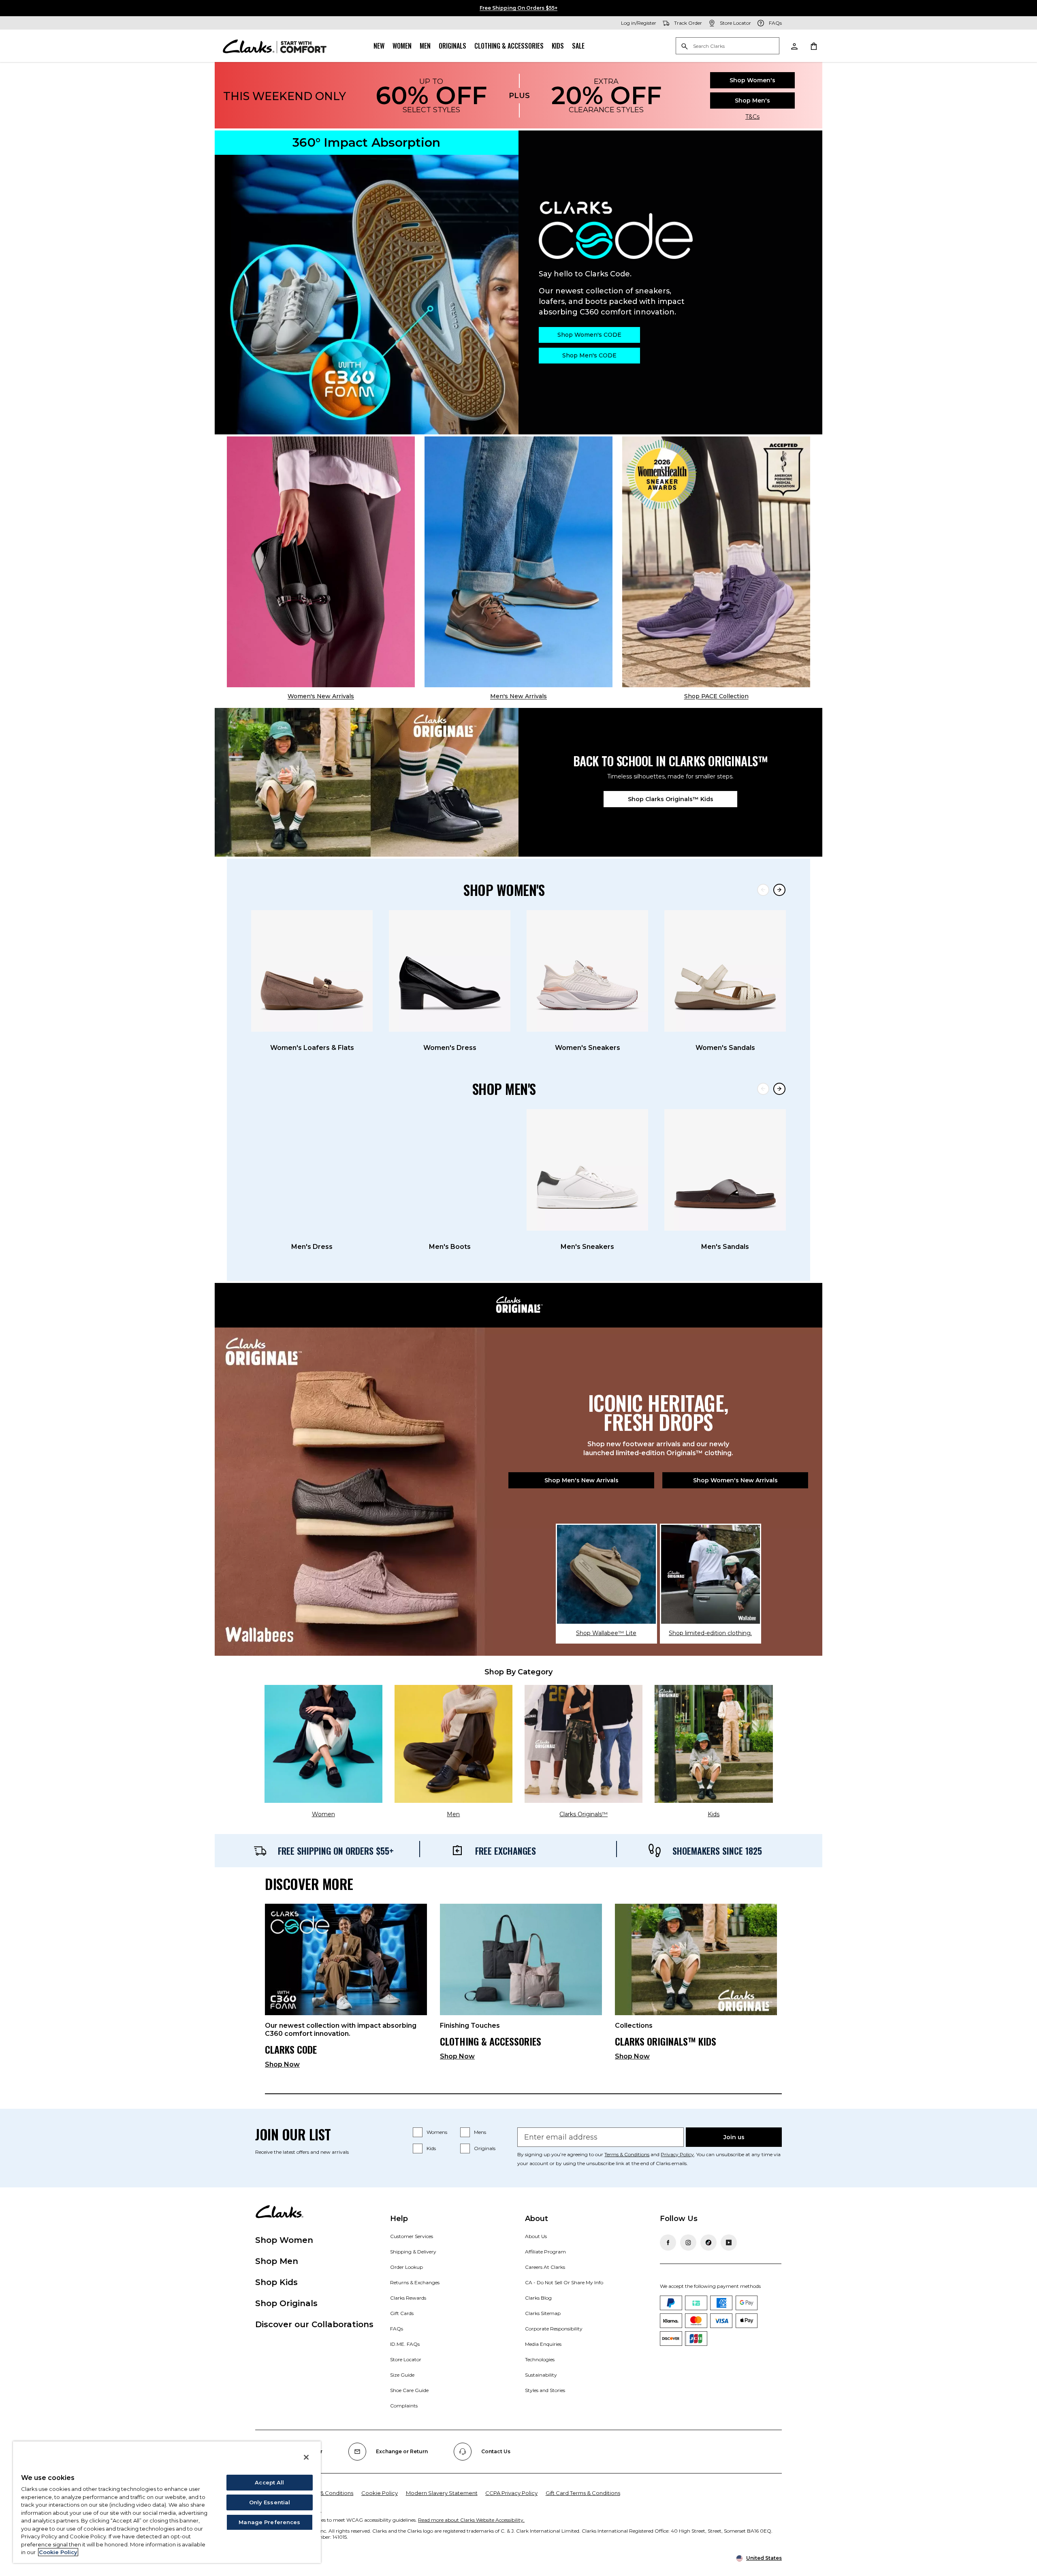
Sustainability (541, 2375)
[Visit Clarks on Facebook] (668, 2243)
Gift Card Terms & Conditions (583, 2493)
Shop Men (277, 2261)
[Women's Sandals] (725, 971)
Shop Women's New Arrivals (735, 1480)
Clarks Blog (538, 2298)
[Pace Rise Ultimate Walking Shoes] (716, 562)
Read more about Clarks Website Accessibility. (471, 2520)
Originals (452, 46)
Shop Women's (752, 80)
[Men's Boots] (450, 1170)
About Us (536, 2236)
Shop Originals (286, 2303)
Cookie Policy (380, 2493)
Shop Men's (752, 100)
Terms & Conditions (627, 2154)
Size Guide (402, 2375)
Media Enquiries (543, 2344)
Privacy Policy (677, 2154)
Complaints (404, 2406)
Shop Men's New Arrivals (581, 1480)
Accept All (269, 2482)
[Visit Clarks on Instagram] (688, 2243)
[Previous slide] (763, 890)
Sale (578, 46)
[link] (346, 1989)
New (379, 46)
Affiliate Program (545, 2252)
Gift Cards (402, 2313)
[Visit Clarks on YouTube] (729, 2243)
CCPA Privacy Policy (511, 2493)
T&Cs (752, 117)
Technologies (540, 2359)
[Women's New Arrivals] (321, 562)
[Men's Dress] (312, 1170)
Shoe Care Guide (409, 2390)
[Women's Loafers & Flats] (312, 971)
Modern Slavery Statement (442, 2493)
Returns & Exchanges (415, 2282)
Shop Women (284, 2240)
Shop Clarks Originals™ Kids (671, 799)
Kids (558, 46)
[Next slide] (779, 890)
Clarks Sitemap (543, 2313)
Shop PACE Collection (716, 696)
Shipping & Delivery (413, 2252)
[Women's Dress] (450, 971)
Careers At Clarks (545, 2267)
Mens (480, 2132)
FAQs (397, 2329)
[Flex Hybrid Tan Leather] (518, 562)
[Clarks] (275, 46)
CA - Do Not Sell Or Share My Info (564, 2282)
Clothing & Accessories (509, 46)
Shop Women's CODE (589, 335)
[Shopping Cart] (813, 46)
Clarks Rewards (408, 2298)
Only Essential (270, 2502)
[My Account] (794, 46)
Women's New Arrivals (321, 696)
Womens (437, 2132)
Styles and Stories (545, 2390)
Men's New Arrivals (518, 696)
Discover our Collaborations (314, 2324)
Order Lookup (406, 2267)
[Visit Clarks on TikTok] (708, 2243)
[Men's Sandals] (725, 1170)
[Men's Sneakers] (587, 1170)
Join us (734, 2137)
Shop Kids (276, 2282)
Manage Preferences (269, 2522)
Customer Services (412, 2236)
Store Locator (406, 2359)
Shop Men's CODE (589, 355)
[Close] (306, 2457)
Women (402, 46)
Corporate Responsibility (554, 2329)
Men (425, 46)
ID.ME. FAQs (405, 2344)
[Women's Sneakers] (587, 971)
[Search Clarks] (728, 46)
